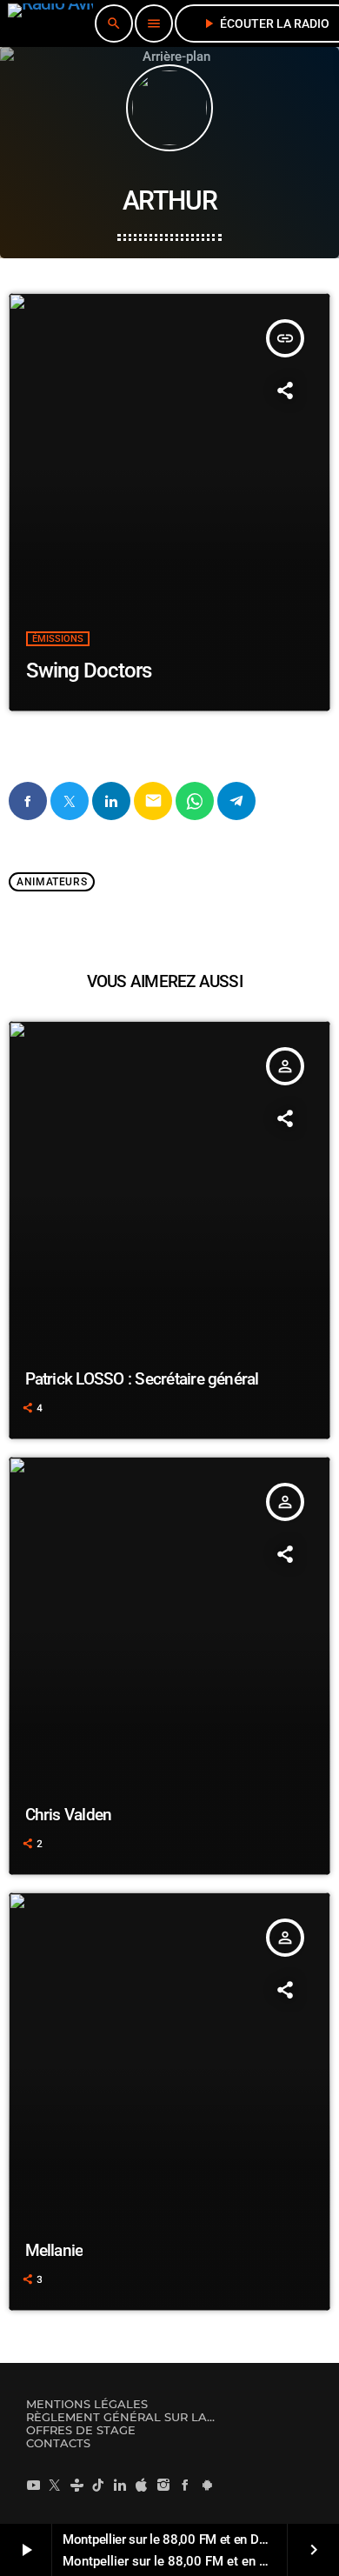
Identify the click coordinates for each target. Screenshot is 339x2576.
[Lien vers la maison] (50, 23)
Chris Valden (69, 1815)
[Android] (207, 2485)
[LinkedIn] (120, 2485)
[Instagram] (163, 2485)
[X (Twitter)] (55, 2485)
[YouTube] (33, 2485)
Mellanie (54, 2250)
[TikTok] (98, 2485)
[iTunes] (142, 2485)
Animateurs (52, 882)
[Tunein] (76, 2485)
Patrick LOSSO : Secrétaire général (142, 1379)
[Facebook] (185, 2485)
